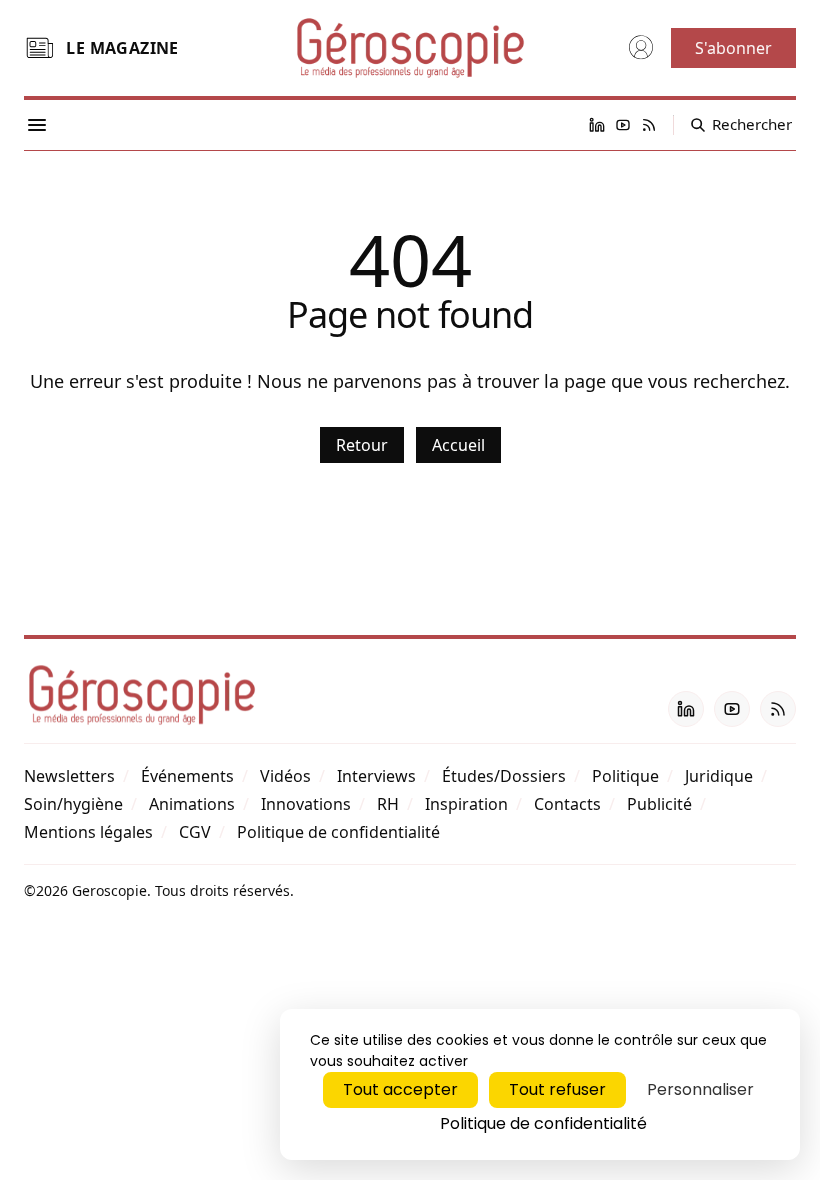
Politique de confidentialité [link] (543, 1123)
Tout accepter (400, 1089)
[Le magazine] (39, 48)
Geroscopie (109, 890)
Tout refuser (557, 1089)
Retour (362, 445)
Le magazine (122, 48)
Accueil (458, 445)
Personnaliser (700, 1089)
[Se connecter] (641, 48)
